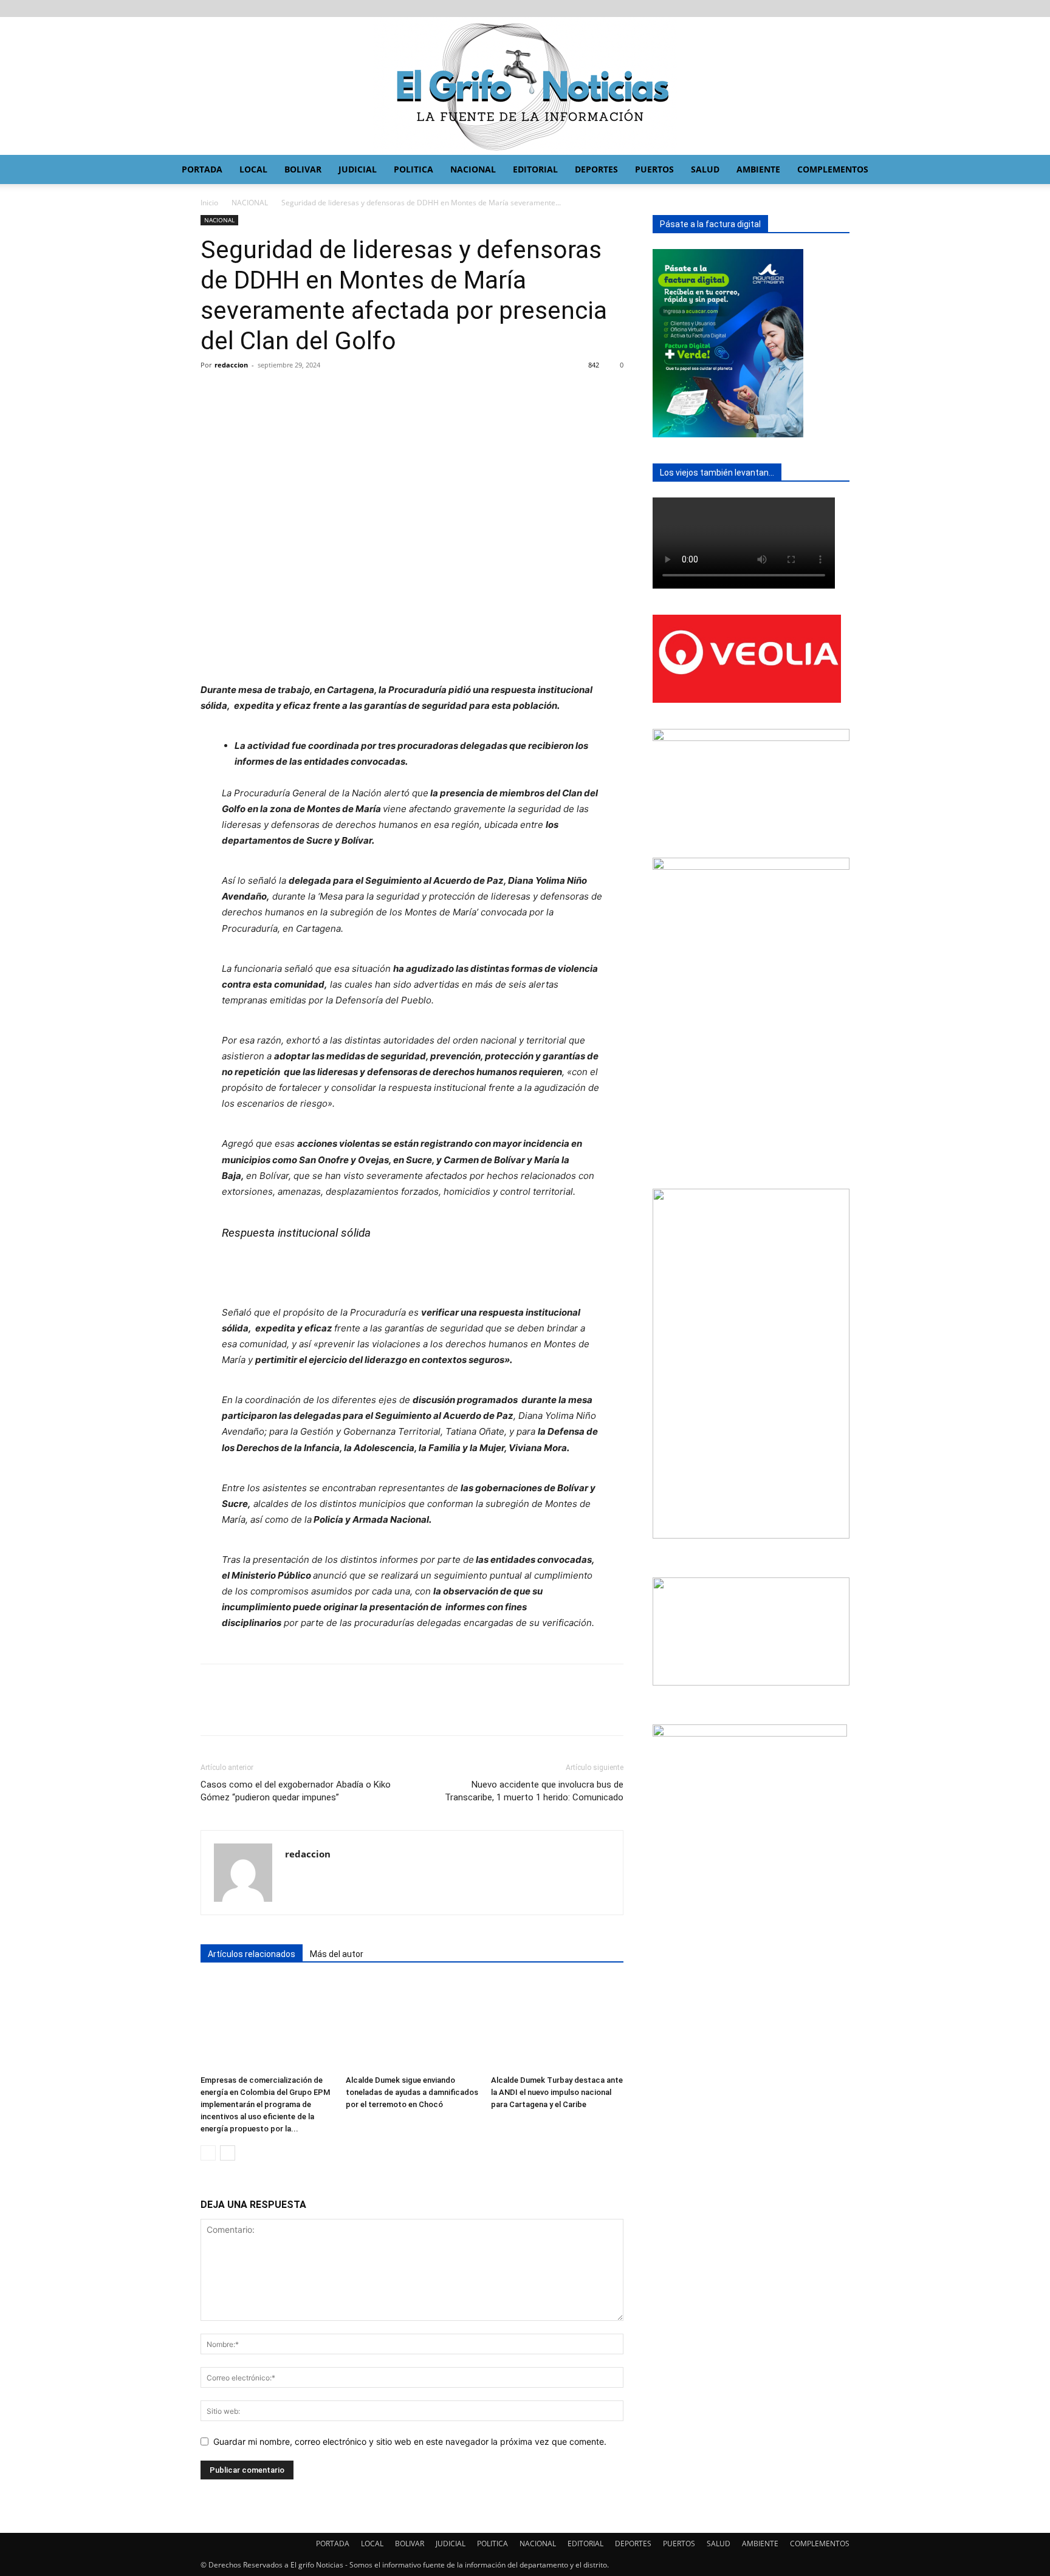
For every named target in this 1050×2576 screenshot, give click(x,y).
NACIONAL (473, 169)
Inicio (209, 203)
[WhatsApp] (297, 392)
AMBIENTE (758, 169)
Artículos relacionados (252, 1954)
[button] (936, 170)
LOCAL (253, 169)
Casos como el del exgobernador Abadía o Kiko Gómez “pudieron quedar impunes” (296, 1791)
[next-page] (228, 2153)
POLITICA (413, 169)
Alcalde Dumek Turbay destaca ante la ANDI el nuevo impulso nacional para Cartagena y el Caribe (557, 2092)
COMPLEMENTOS (833, 169)
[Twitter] (241, 392)
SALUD (705, 169)
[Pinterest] (269, 392)
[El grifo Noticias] (525, 86)
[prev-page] (208, 2153)
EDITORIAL (535, 169)
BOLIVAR (303, 169)
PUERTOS (654, 169)
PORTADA (202, 169)
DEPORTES (596, 169)
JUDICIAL (358, 169)
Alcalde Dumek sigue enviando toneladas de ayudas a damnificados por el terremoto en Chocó (412, 2092)
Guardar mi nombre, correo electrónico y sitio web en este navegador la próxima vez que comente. (410, 2441)
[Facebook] (213, 392)
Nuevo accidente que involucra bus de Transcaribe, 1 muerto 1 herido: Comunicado (534, 1791)
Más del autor (337, 1954)
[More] (325, 392)
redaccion (231, 365)
